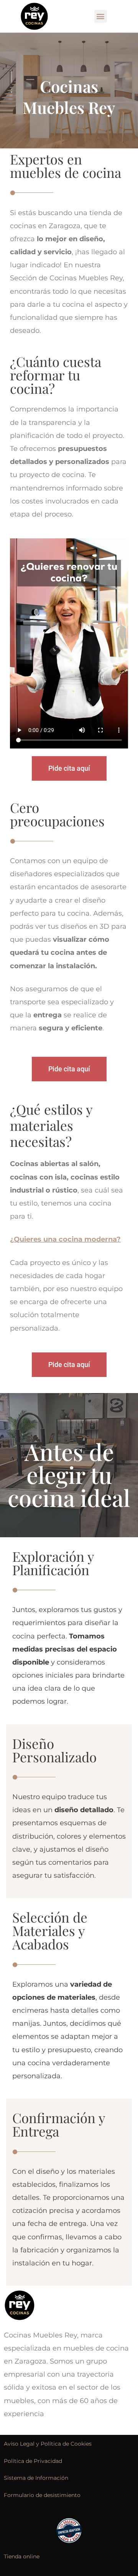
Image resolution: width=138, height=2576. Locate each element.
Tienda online (22, 2556)
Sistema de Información (36, 2478)
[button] (101, 16)
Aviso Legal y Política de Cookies (48, 2444)
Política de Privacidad (33, 2461)
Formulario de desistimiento (42, 2495)
